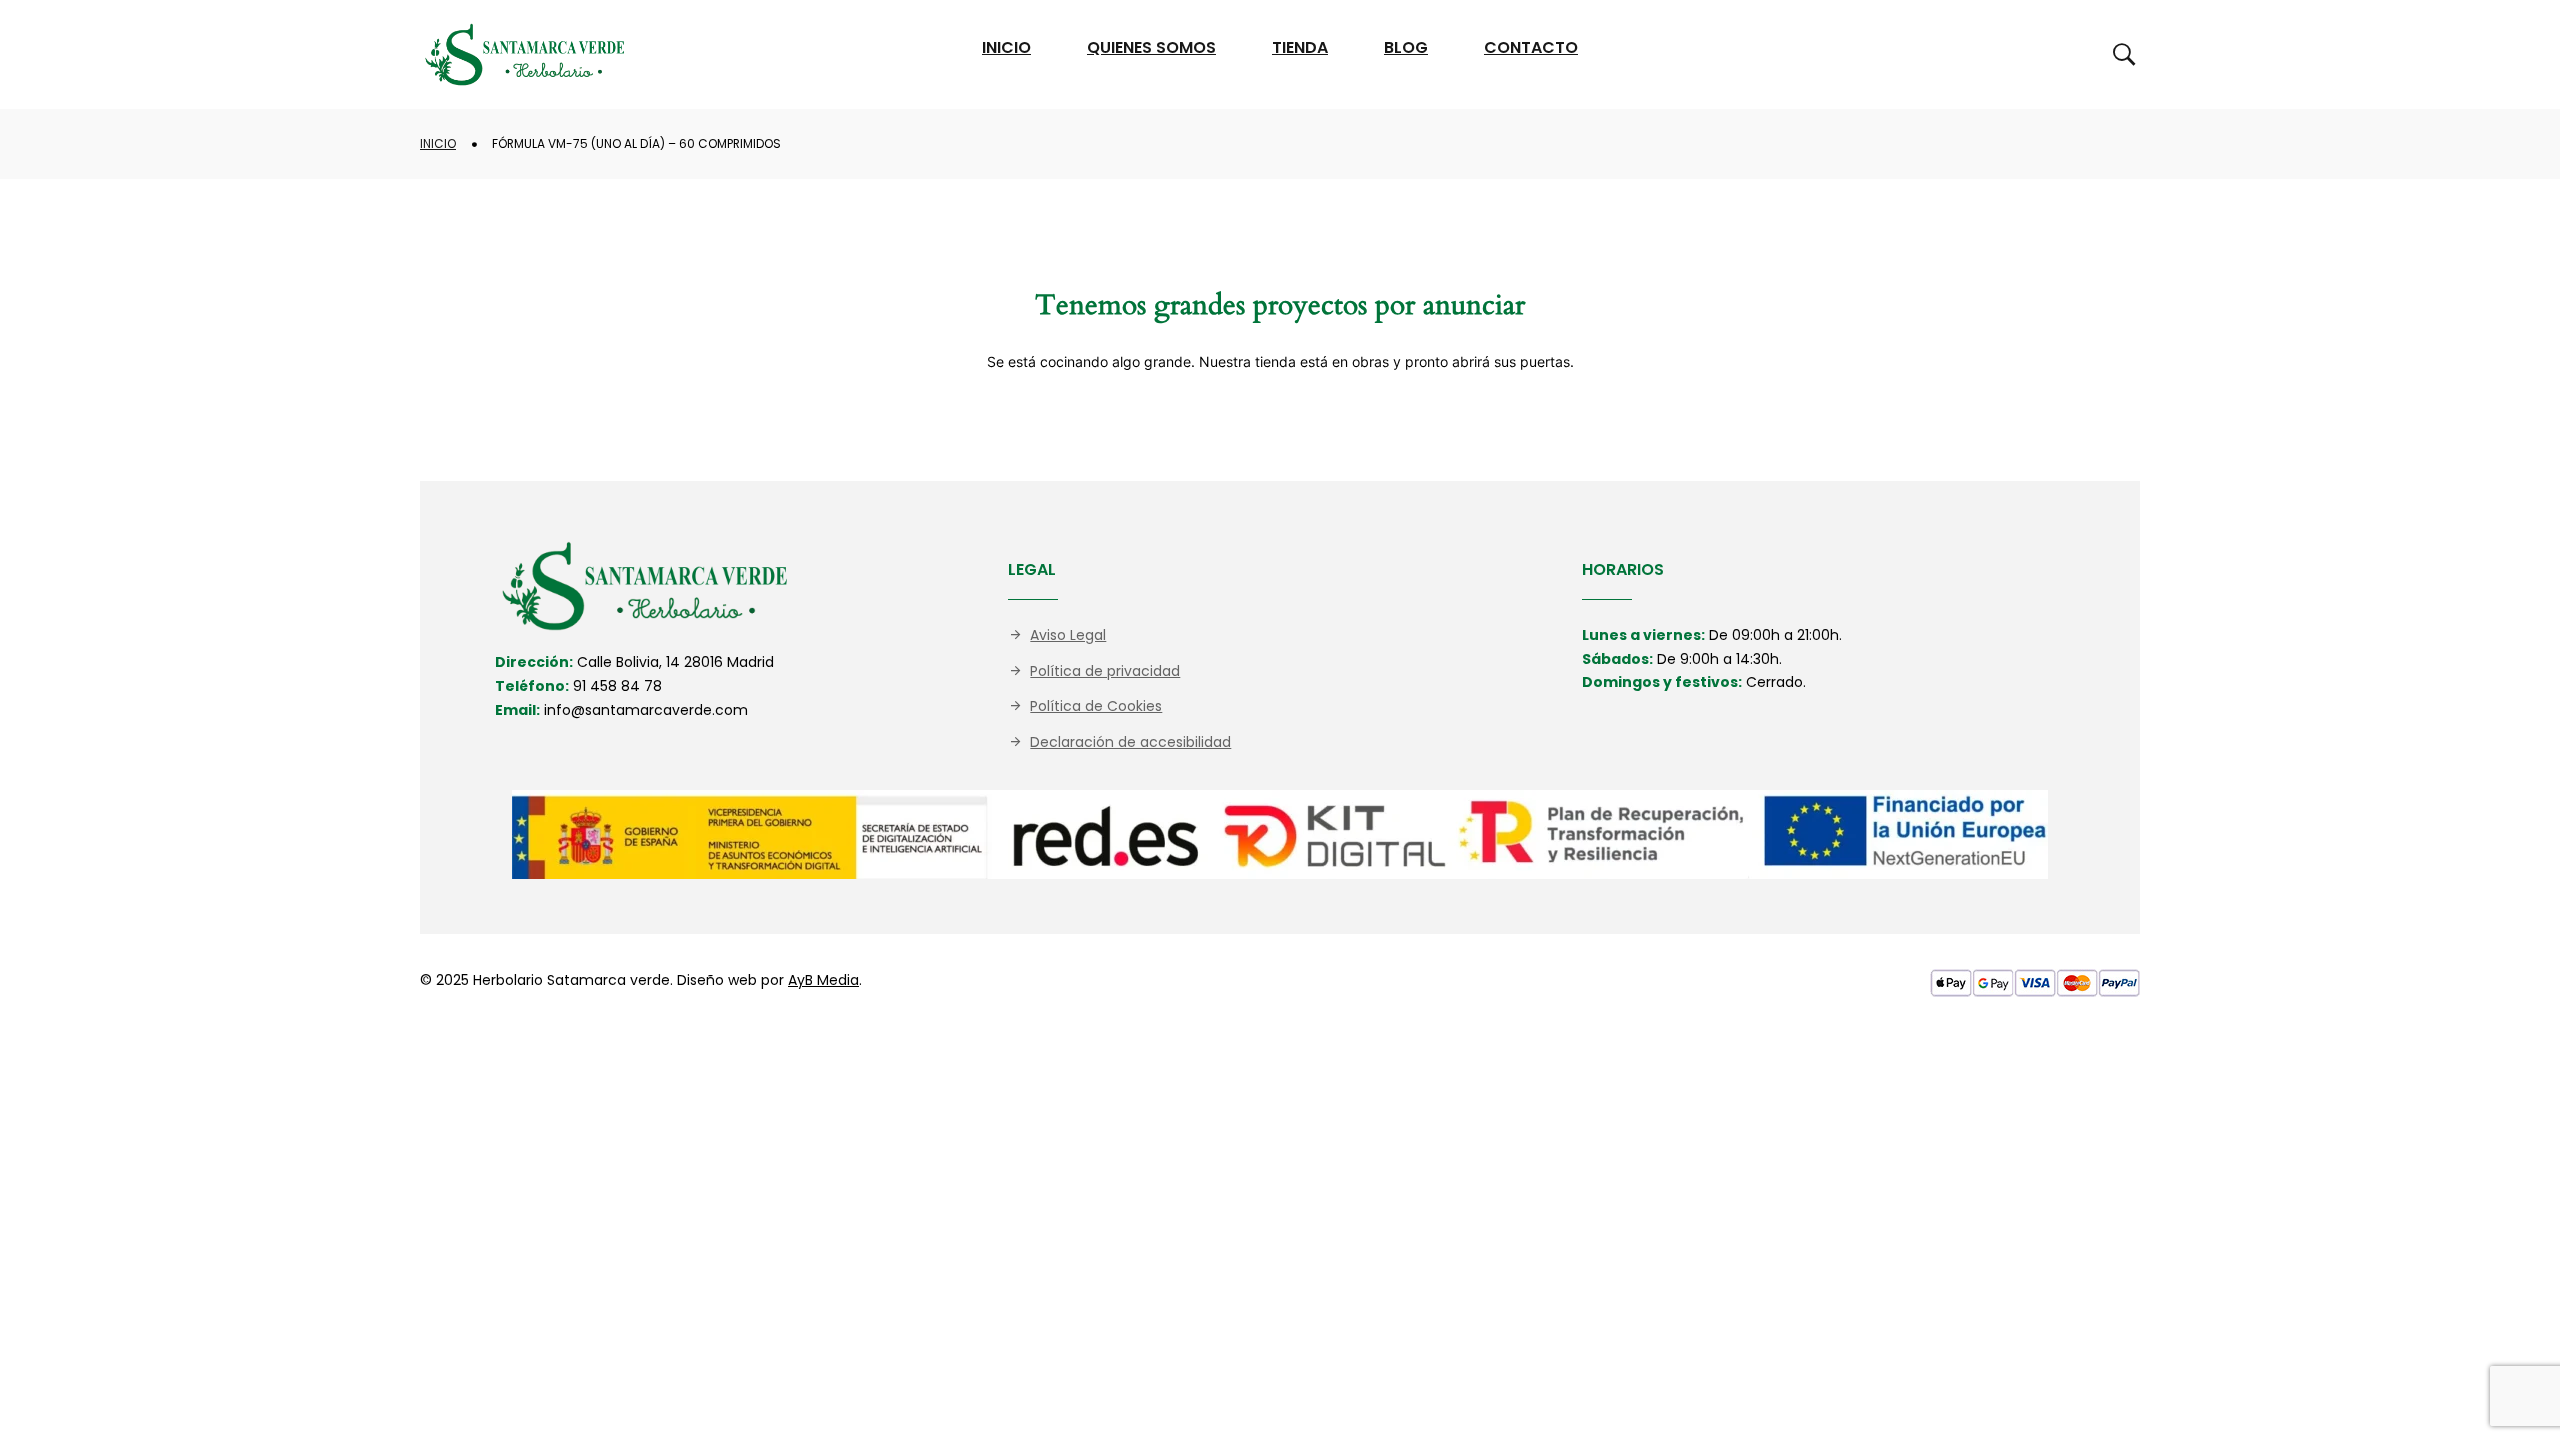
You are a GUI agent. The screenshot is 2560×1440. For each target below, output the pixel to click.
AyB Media (823, 980)
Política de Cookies (1096, 706)
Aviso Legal (1068, 635)
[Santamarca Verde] (525, 54)
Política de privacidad (1105, 671)
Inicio (438, 143)
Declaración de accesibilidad (1130, 742)
